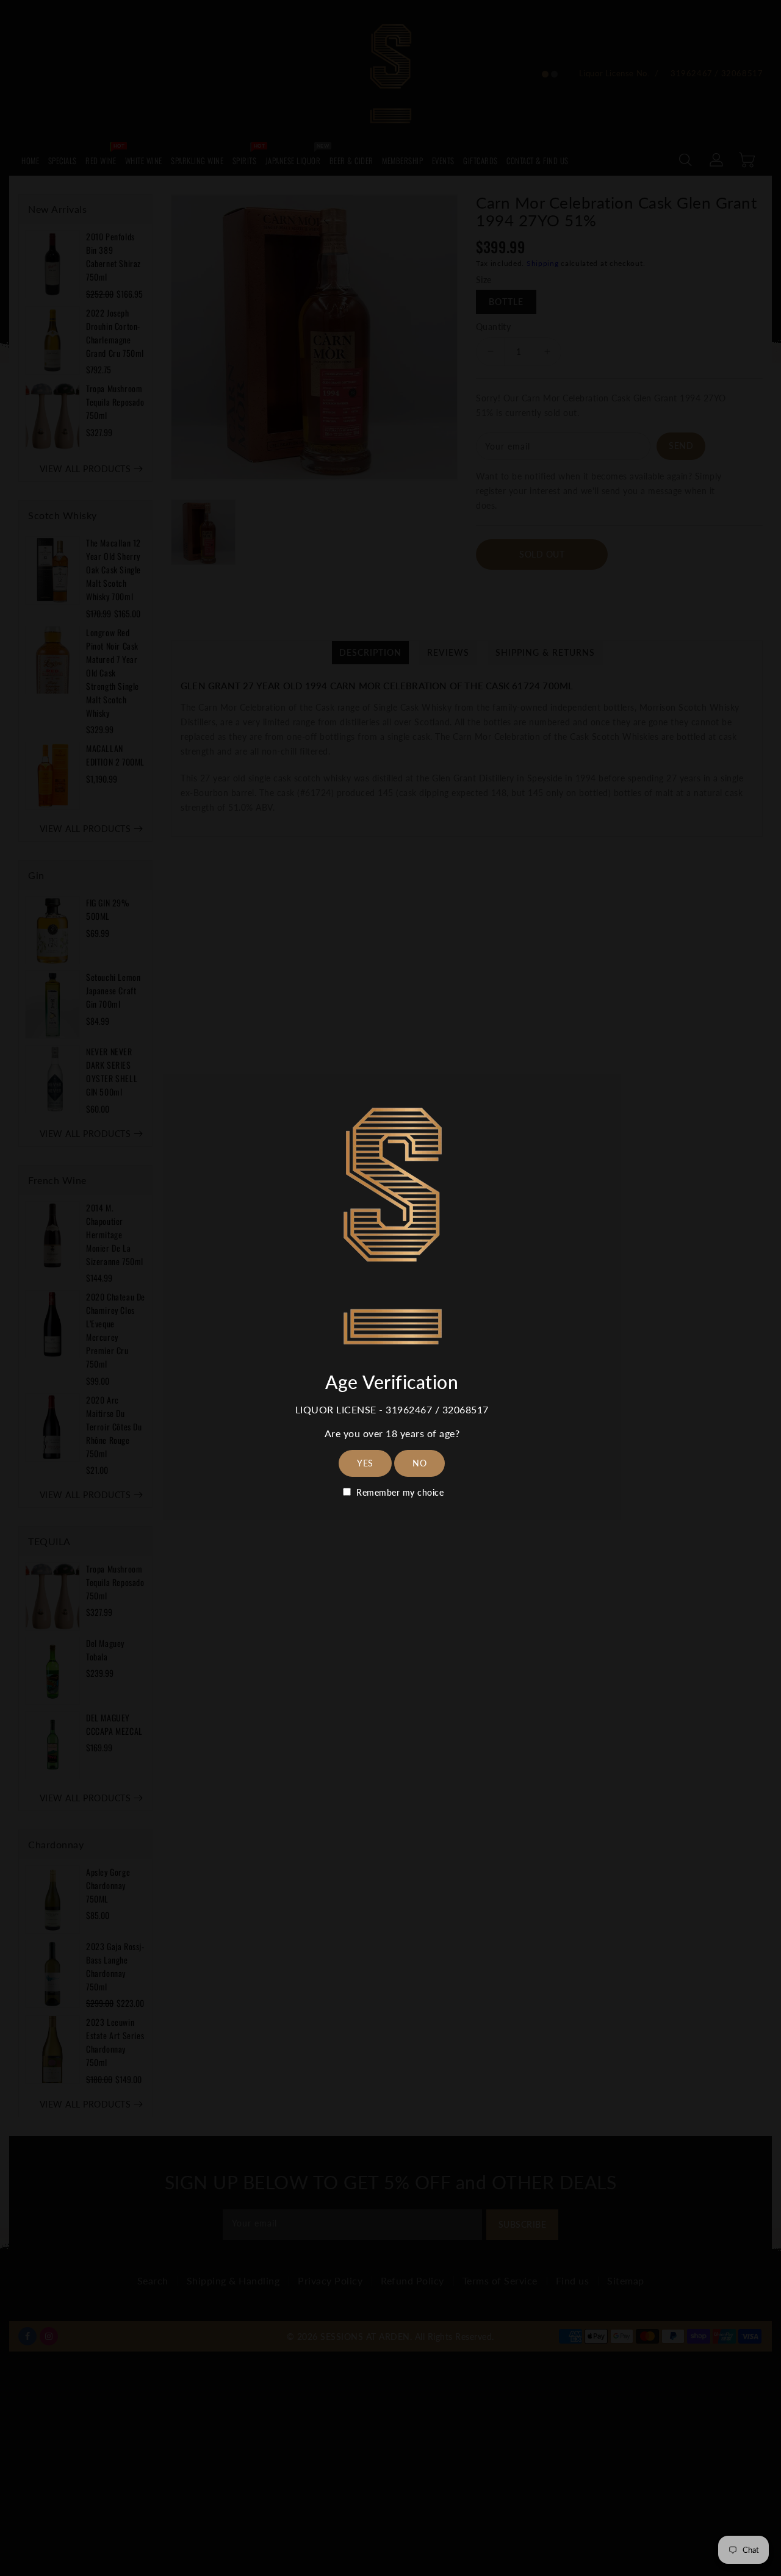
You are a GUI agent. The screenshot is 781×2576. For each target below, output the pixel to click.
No (419, 1463)
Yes (365, 1463)
